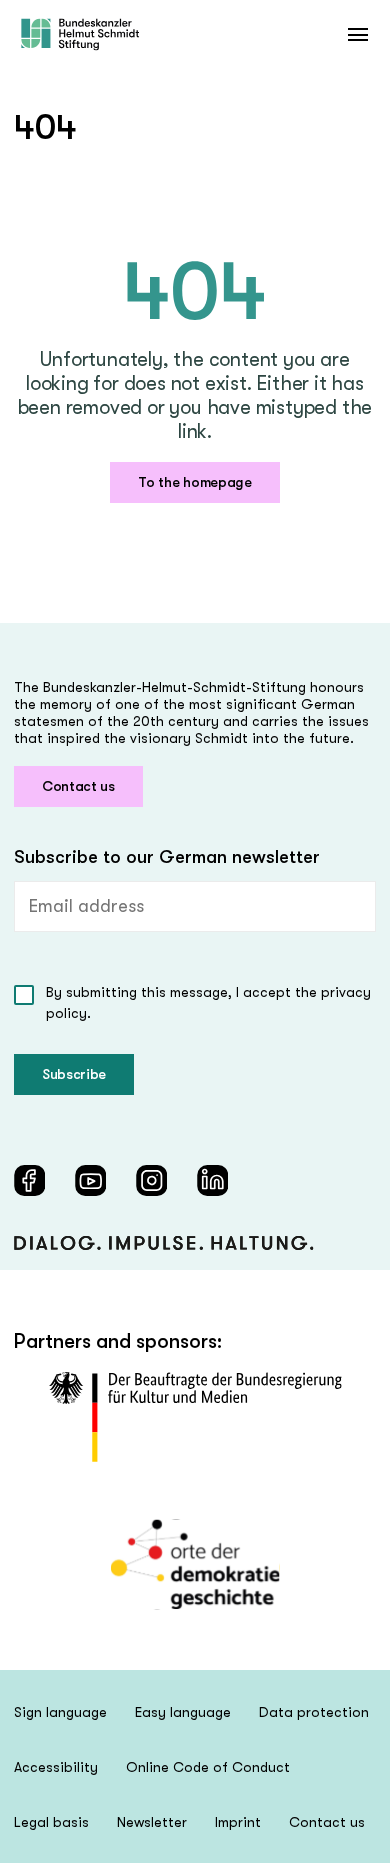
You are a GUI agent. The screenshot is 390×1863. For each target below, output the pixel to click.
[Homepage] (80, 34)
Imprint (238, 1822)
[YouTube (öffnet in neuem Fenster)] (90, 1180)
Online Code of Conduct (208, 1767)
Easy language (183, 1712)
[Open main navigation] (357, 34)
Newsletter (152, 1822)
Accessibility (56, 1767)
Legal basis (51, 1822)
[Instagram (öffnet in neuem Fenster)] (151, 1180)
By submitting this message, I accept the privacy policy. (208, 1002)
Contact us (78, 786)
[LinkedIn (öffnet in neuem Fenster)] (212, 1180)
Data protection (314, 1712)
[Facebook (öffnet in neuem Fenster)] (29, 1180)
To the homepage (194, 482)
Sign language (60, 1712)
